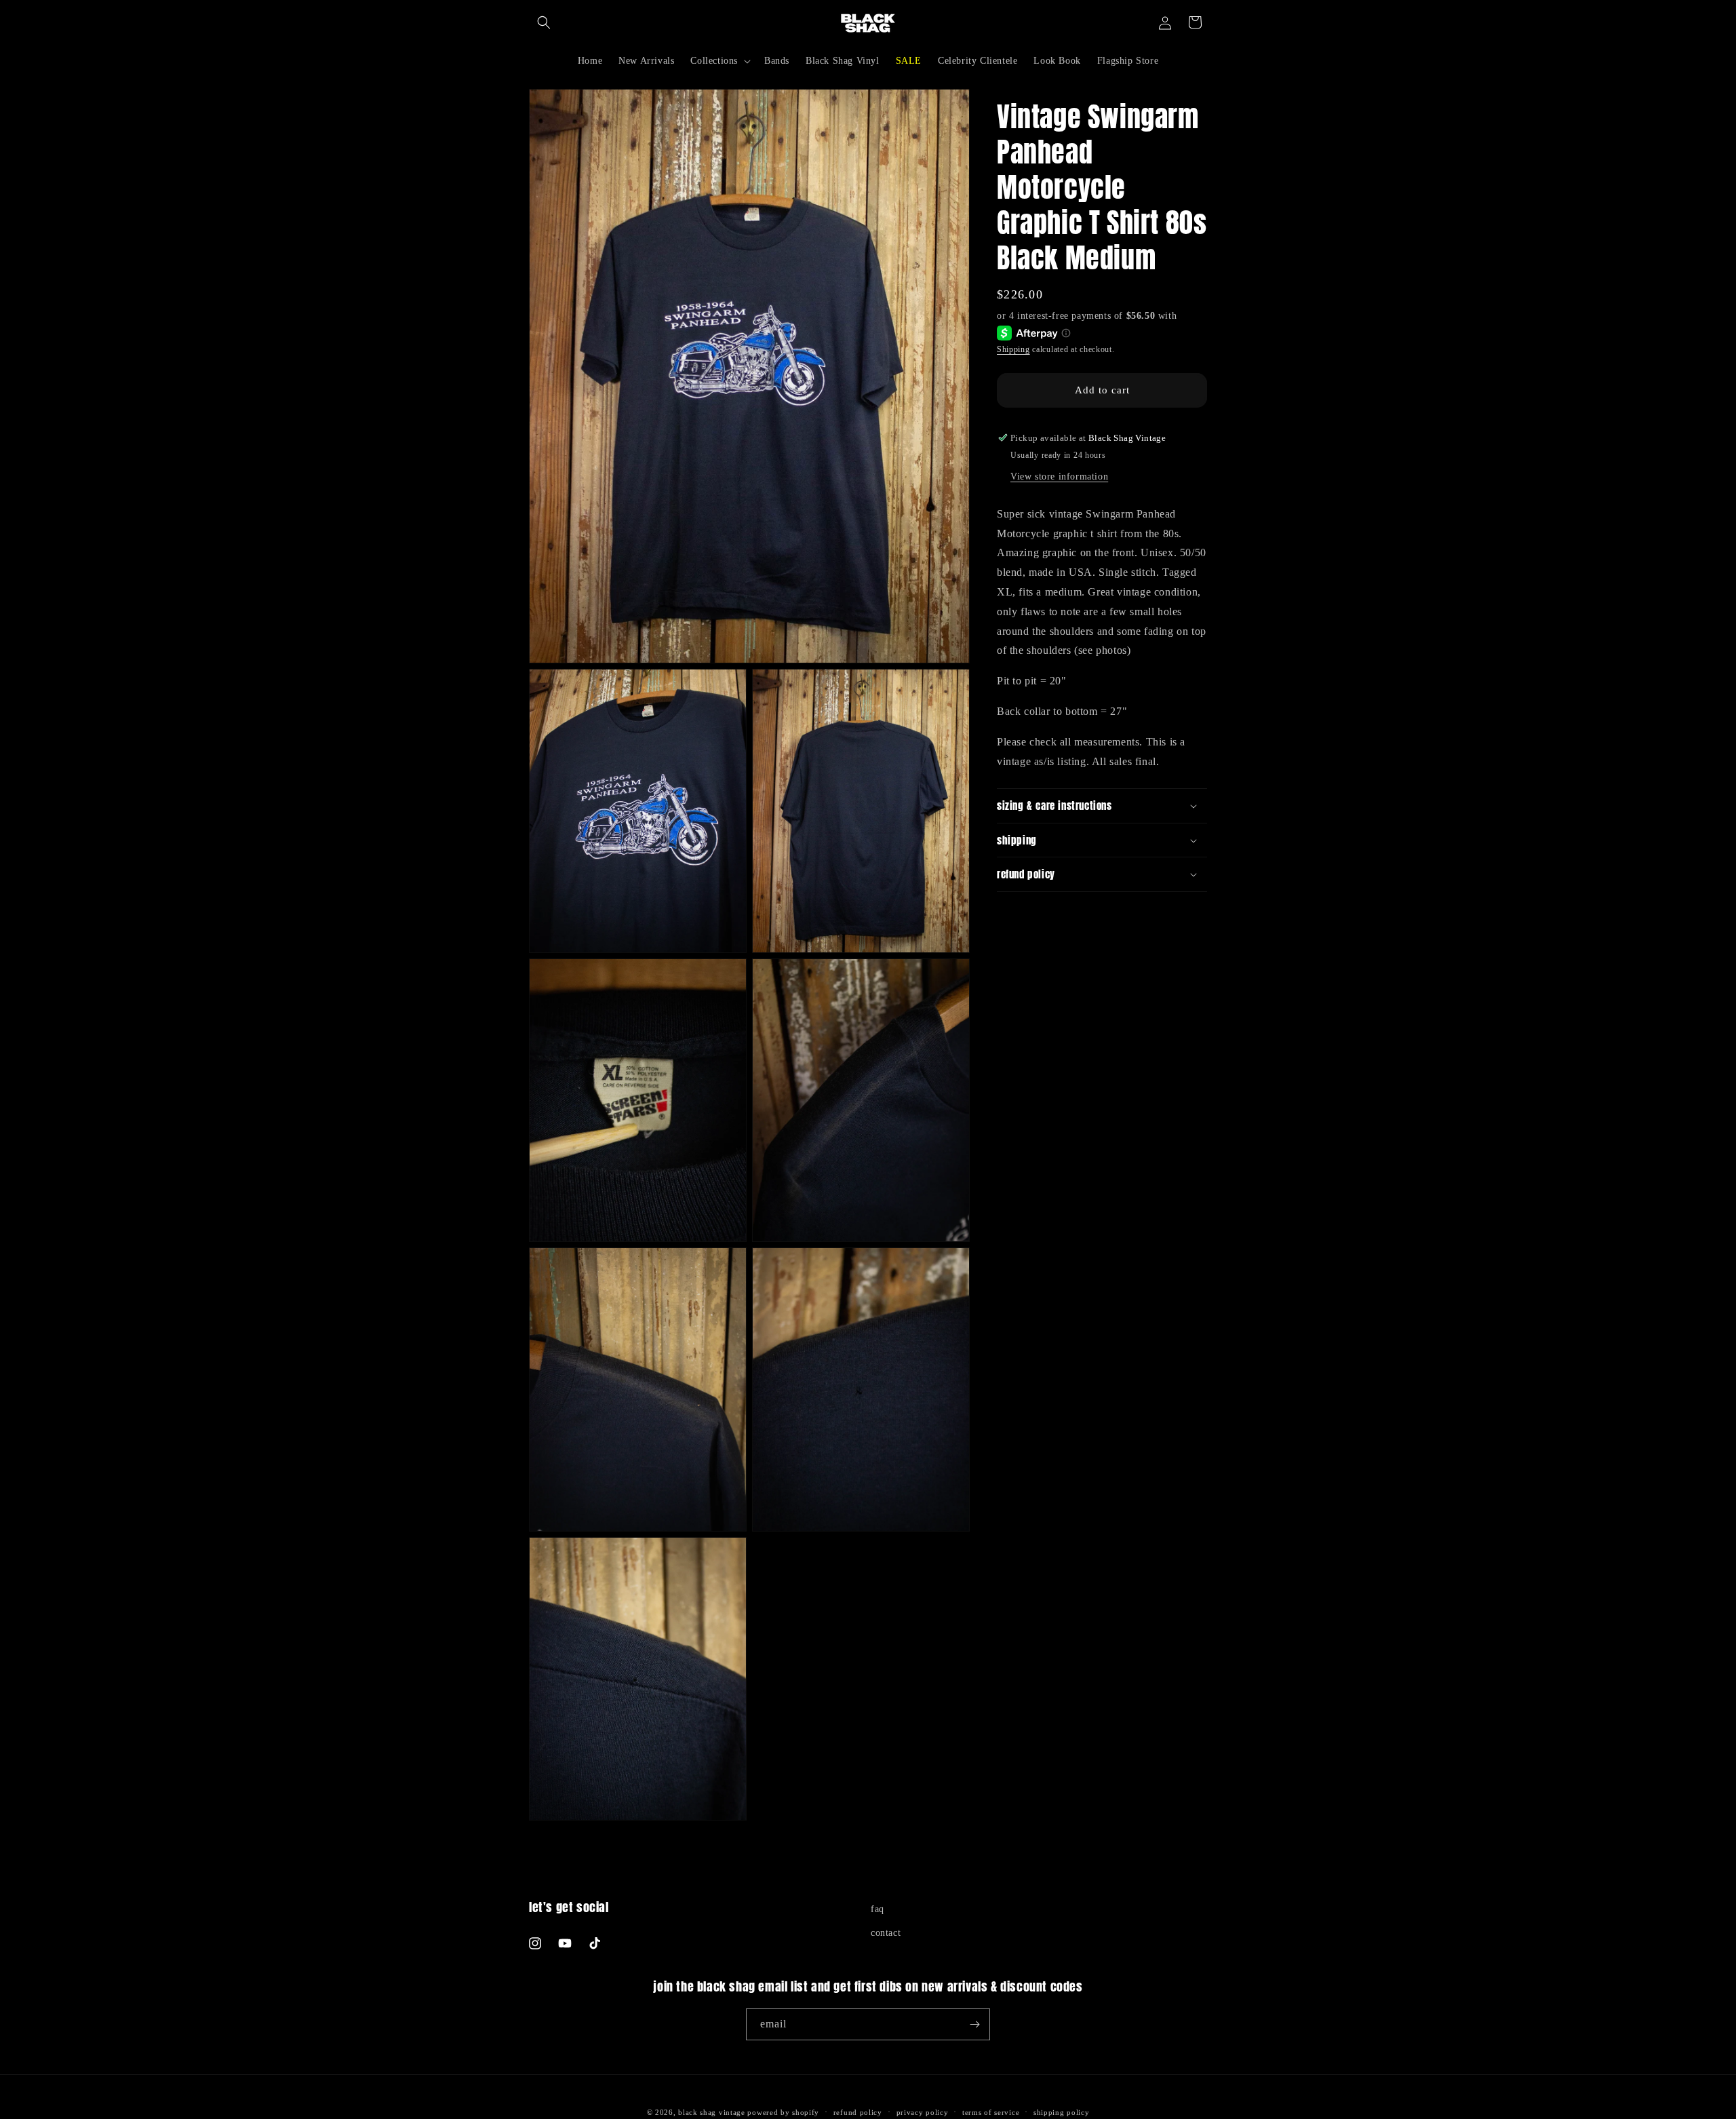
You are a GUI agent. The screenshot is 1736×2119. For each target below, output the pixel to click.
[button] (544, 22)
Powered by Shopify (783, 2112)
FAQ (877, 1909)
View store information (1059, 477)
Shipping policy (1062, 2112)
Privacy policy (923, 2112)
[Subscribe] (974, 2024)
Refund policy (858, 2112)
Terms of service (991, 2112)
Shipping (1013, 349)
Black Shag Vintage (712, 2112)
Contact (886, 1933)
